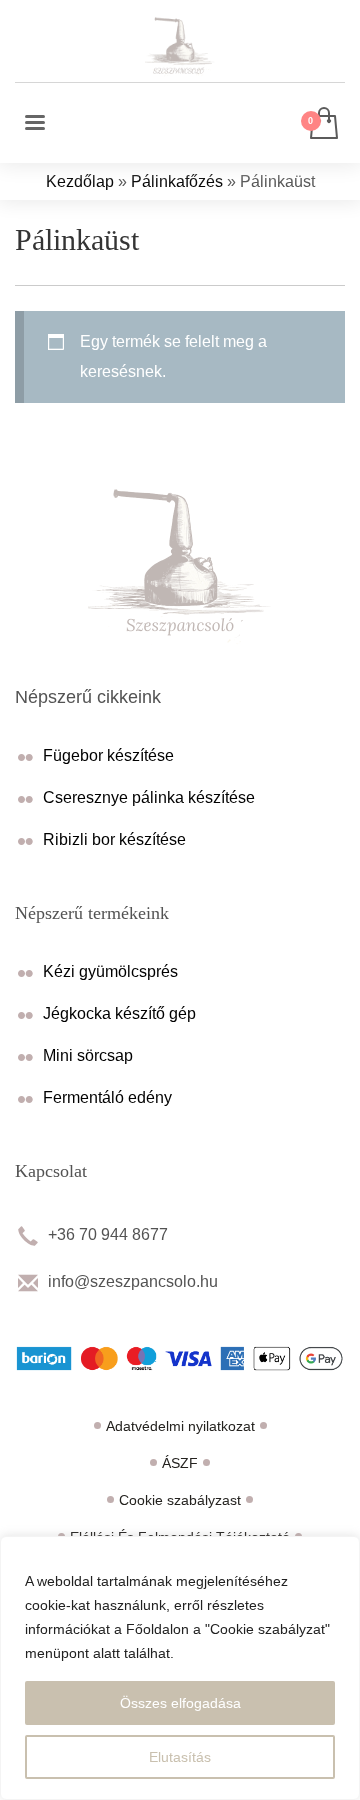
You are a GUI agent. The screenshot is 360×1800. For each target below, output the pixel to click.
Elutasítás (180, 1757)
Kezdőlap (80, 181)
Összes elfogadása (180, 1703)
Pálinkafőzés (177, 181)
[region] (180, 1668)
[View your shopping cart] (322, 124)
